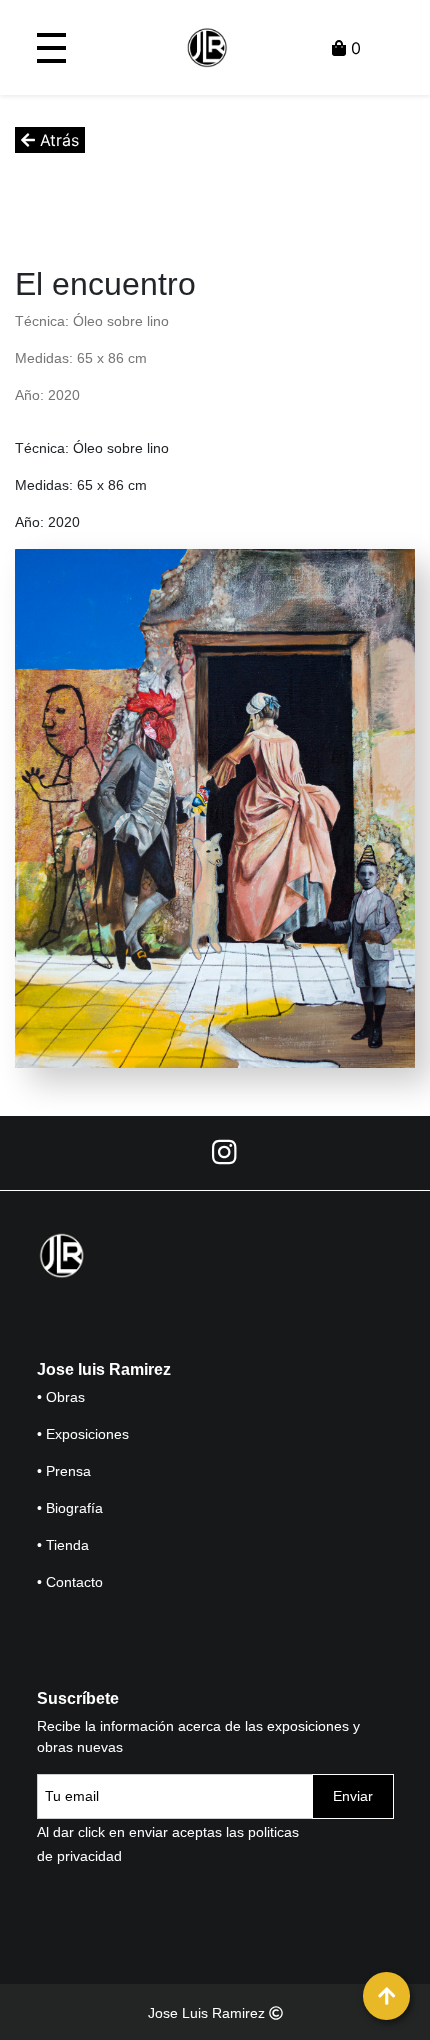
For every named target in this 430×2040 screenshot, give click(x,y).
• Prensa (64, 1471)
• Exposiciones (83, 1434)
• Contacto (70, 1582)
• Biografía (70, 1508)
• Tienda (63, 1545)
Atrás (57, 140)
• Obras (61, 1397)
